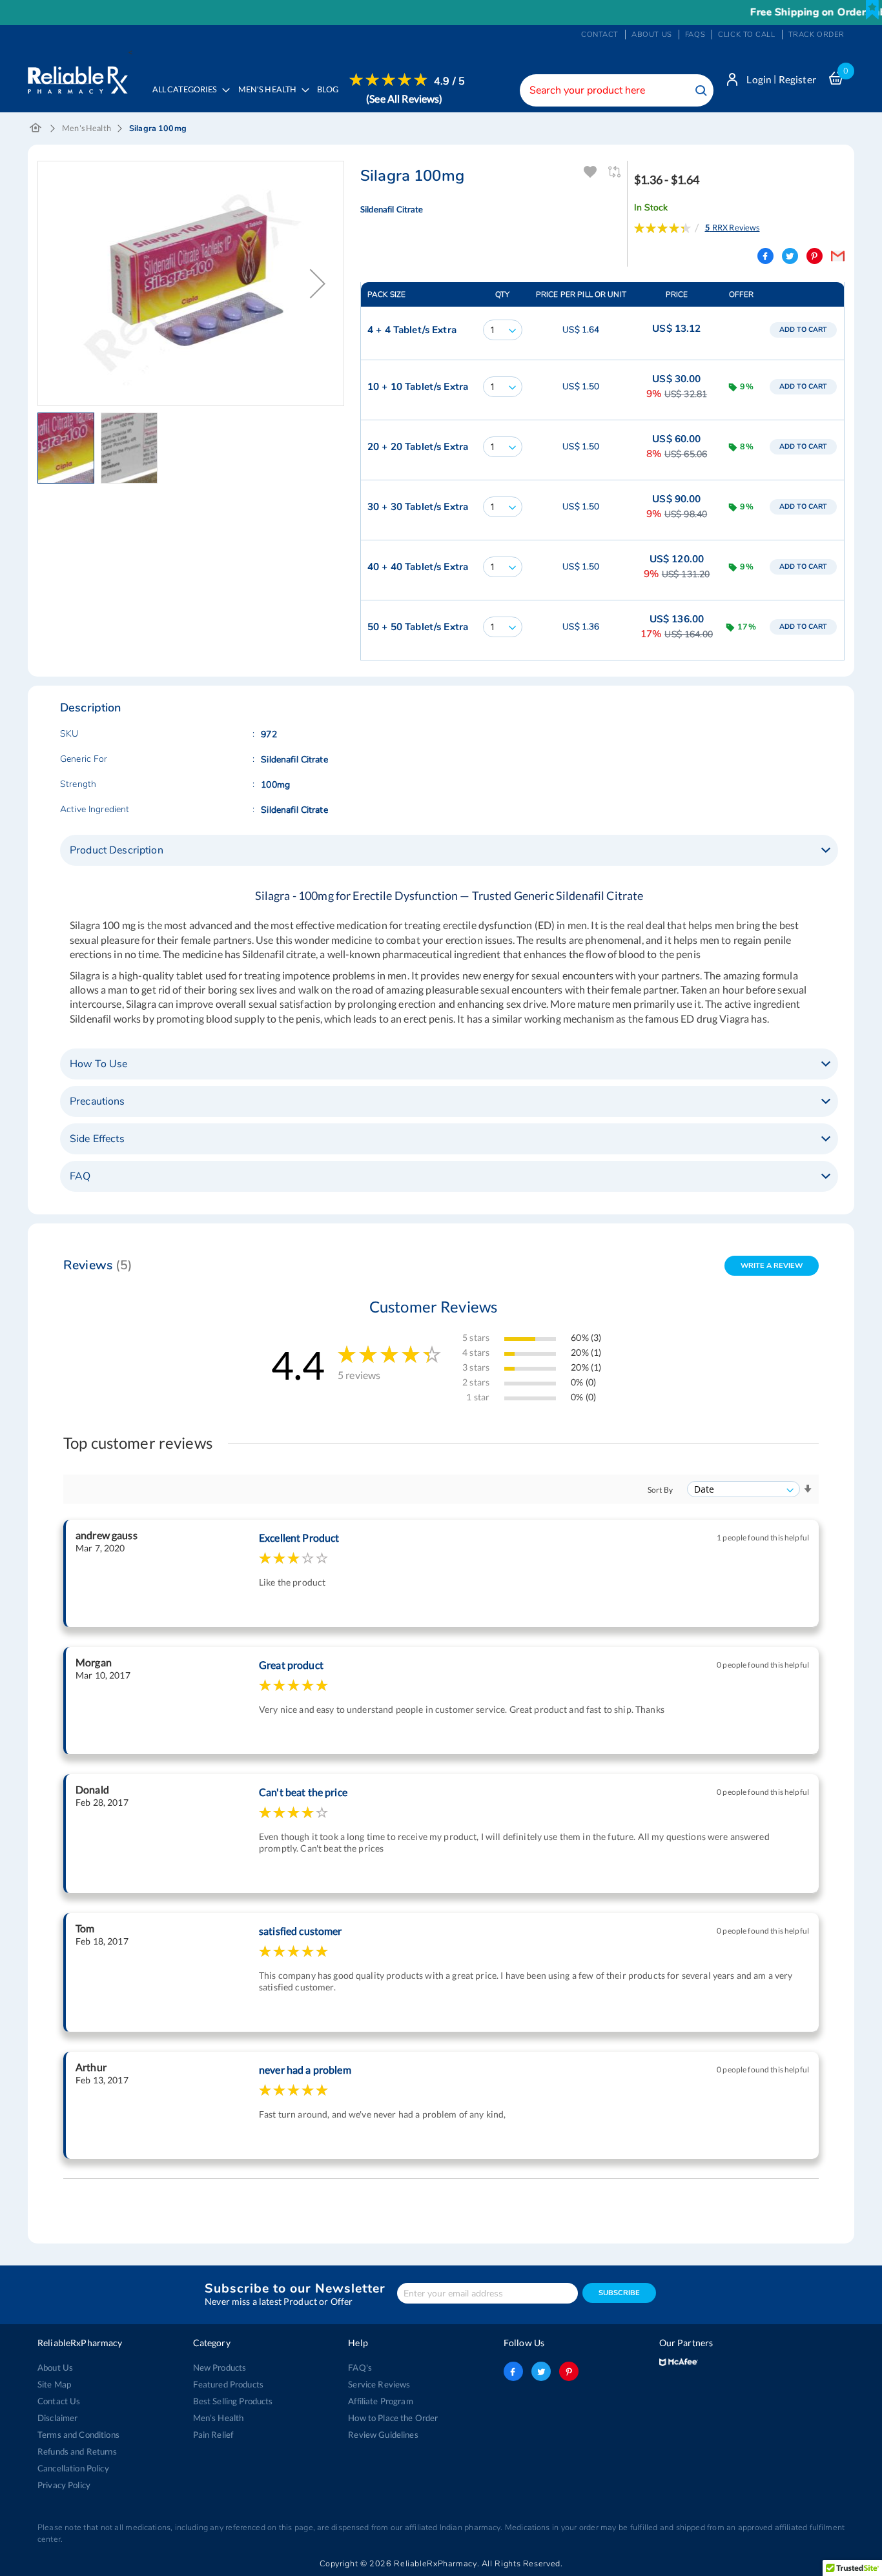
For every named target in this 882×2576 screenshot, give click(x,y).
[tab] (449, 850)
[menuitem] (270, 99)
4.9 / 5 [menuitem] (449, 81)
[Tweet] (790, 256)
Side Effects (97, 1139)
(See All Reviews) (404, 98)
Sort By (660, 1490)
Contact (600, 35)
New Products (220, 2367)
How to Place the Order (393, 2418)
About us (652, 35)
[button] (69, 448)
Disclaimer (57, 2418)
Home (36, 128)
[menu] (305, 98)
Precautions (97, 1101)
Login (759, 79)
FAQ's (360, 2367)
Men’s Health (219, 2418)
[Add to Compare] (616, 172)
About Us (55, 2367)
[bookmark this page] (872, 10)
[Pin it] (815, 256)
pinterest (569, 2371)
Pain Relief (213, 2435)
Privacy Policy (64, 2485)
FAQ (80, 1176)
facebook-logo (513, 2371)
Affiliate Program (380, 2401)
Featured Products (228, 2384)
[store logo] (78, 77)
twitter (541, 2371)
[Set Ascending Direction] (808, 1489)
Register (797, 79)
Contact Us (59, 2401)
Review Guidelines (383, 2435)
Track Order (816, 35)
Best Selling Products (233, 2401)
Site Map (54, 2384)
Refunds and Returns (77, 2451)
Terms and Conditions (78, 2435)
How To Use (98, 1064)
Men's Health (87, 128)
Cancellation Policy (73, 2468)
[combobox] (617, 90)
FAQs (695, 35)
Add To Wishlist (590, 172)
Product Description (117, 850)
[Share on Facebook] (765, 256)
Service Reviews (379, 2384)
